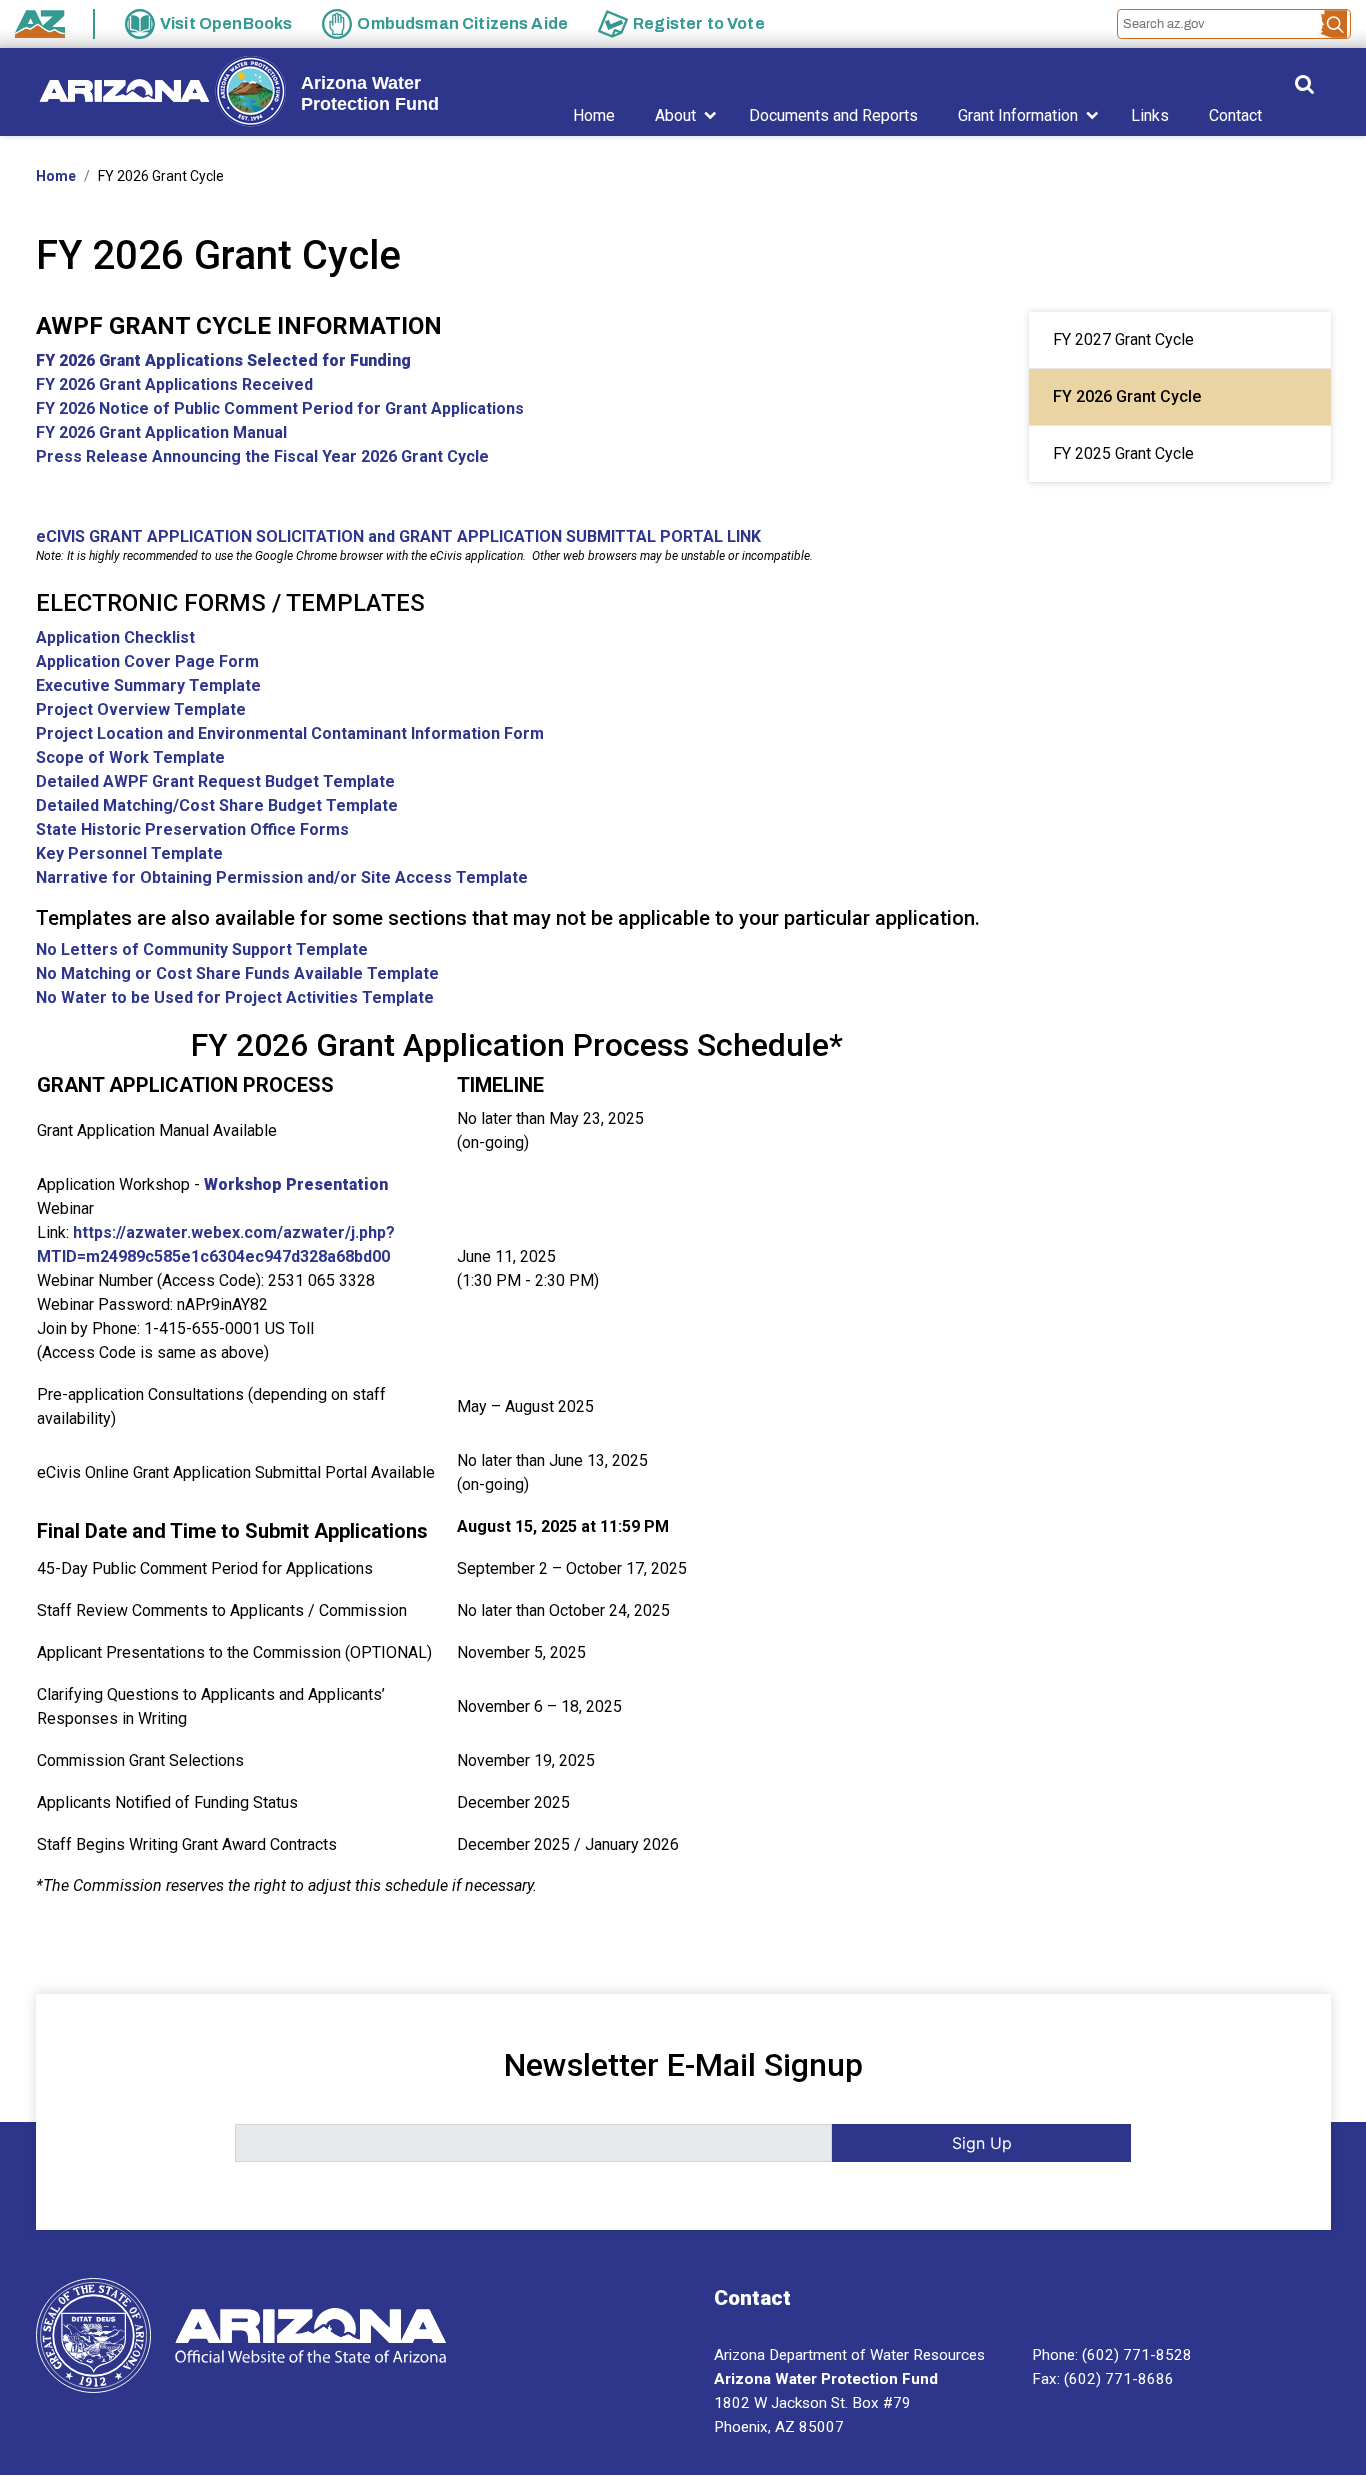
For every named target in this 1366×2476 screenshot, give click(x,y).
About (675, 115)
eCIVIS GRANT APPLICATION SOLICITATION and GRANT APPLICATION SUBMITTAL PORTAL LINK (398, 536)
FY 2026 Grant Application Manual (161, 432)
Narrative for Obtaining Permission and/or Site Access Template (282, 877)
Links (1150, 115)
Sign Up (982, 2143)
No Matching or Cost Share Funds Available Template (237, 973)
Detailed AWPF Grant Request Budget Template (215, 781)
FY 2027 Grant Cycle (1123, 339)
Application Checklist (115, 637)
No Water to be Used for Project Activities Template (235, 997)
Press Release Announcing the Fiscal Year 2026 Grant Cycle (262, 456)
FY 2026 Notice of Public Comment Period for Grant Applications (280, 408)
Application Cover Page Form (147, 661)
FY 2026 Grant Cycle (1127, 396)
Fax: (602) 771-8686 (1103, 2379)
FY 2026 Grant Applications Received (174, 384)
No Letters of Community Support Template (202, 949)
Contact (1235, 115)
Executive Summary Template (148, 685)
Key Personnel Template (129, 853)
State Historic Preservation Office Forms (192, 829)
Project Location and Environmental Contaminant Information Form (290, 733)
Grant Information (1018, 115)
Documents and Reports (833, 115)
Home (594, 115)
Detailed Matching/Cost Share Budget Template (217, 805)
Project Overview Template (141, 709)
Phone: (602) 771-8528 (1112, 2355)
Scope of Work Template (130, 757)
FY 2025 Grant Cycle (1123, 453)
